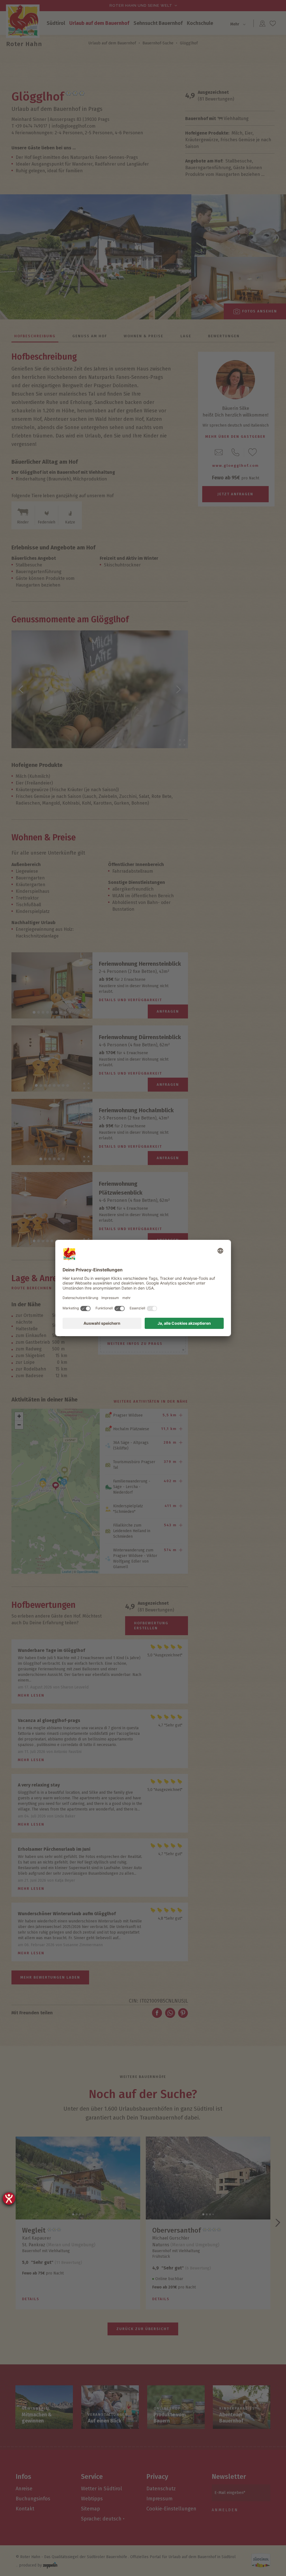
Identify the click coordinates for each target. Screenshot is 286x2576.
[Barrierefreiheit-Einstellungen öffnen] (9, 2199)
